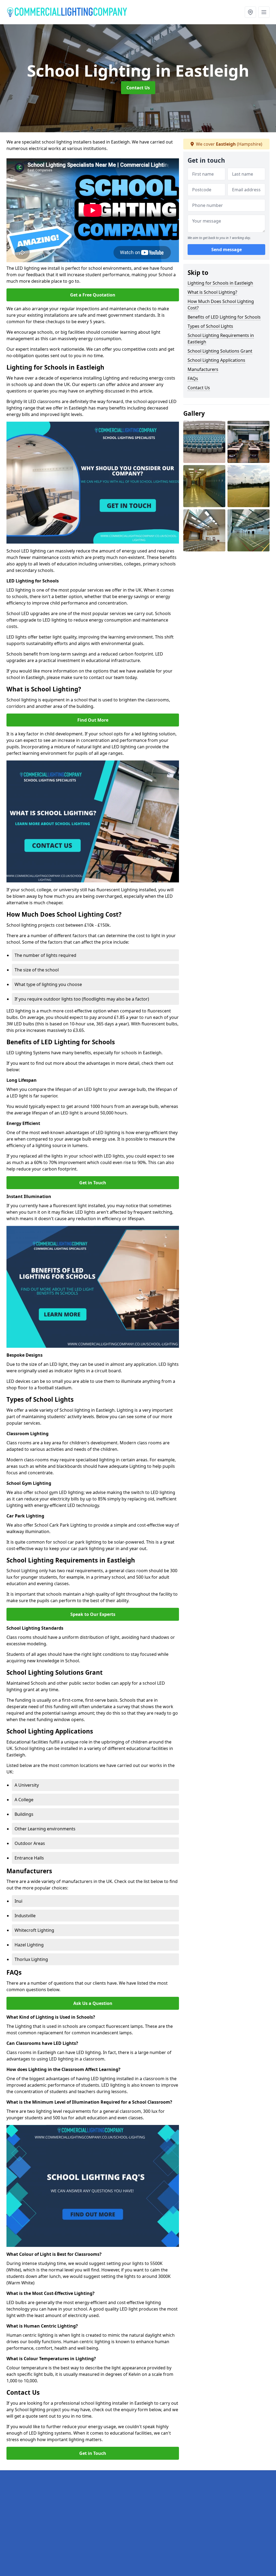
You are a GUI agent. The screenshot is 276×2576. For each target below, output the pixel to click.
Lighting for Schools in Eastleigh (220, 283)
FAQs (193, 378)
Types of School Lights (210, 326)
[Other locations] (250, 12)
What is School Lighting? (212, 292)
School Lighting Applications (216, 360)
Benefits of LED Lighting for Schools (224, 317)
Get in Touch (93, 1183)
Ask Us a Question (93, 2003)
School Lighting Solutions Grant (220, 351)
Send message (227, 250)
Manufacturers (203, 369)
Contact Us (138, 88)
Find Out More (93, 720)
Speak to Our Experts (93, 1614)
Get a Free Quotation (93, 295)
